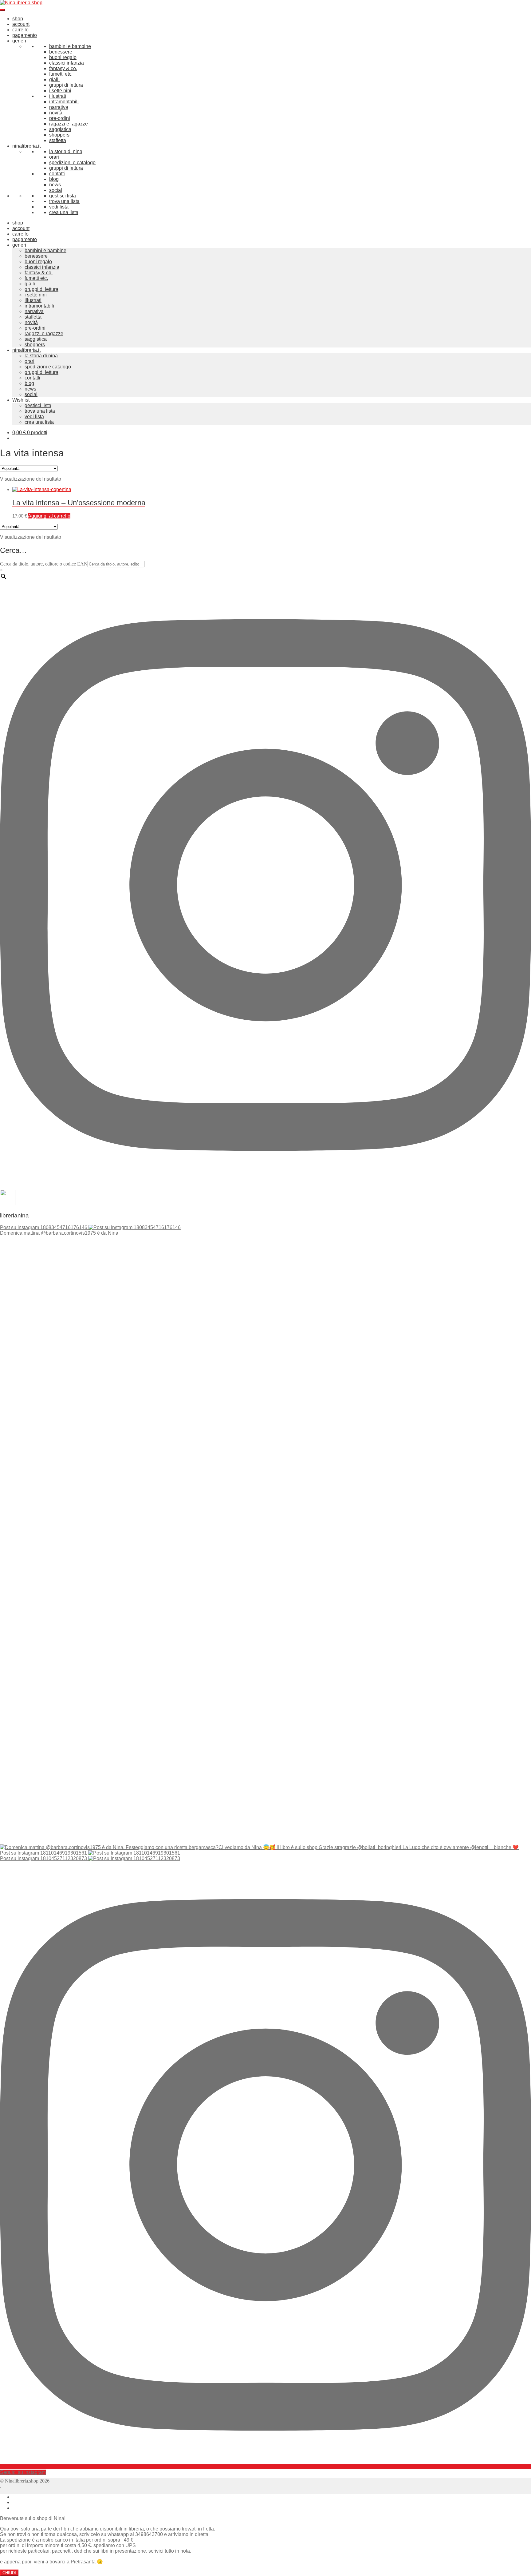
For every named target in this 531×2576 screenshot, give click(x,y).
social (56, 190)
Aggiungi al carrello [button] (49, 516)
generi (19, 41)
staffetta (58, 140)
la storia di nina (66, 151)
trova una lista (64, 201)
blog (54, 179)
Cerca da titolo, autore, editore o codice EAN (44, 564)
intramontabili (64, 102)
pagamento (25, 35)
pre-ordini (60, 118)
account (21, 24)
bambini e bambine (70, 46)
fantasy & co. (63, 68)
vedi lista (59, 207)
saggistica (60, 129)
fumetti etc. (61, 74)
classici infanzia (67, 63)
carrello (20, 30)
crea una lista (64, 212)
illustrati (58, 96)
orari (54, 157)
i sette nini (60, 91)
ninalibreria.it (26, 146)
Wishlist (21, 400)
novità (56, 113)
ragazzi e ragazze (69, 124)
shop (18, 19)
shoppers (59, 135)
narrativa (59, 107)
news (55, 185)
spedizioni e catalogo (72, 163)
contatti (57, 174)
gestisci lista (63, 196)
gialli (54, 79)
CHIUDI (9, 2573)
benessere (61, 52)
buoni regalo (63, 57)
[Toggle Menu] (2, 10)
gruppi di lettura (66, 85)
